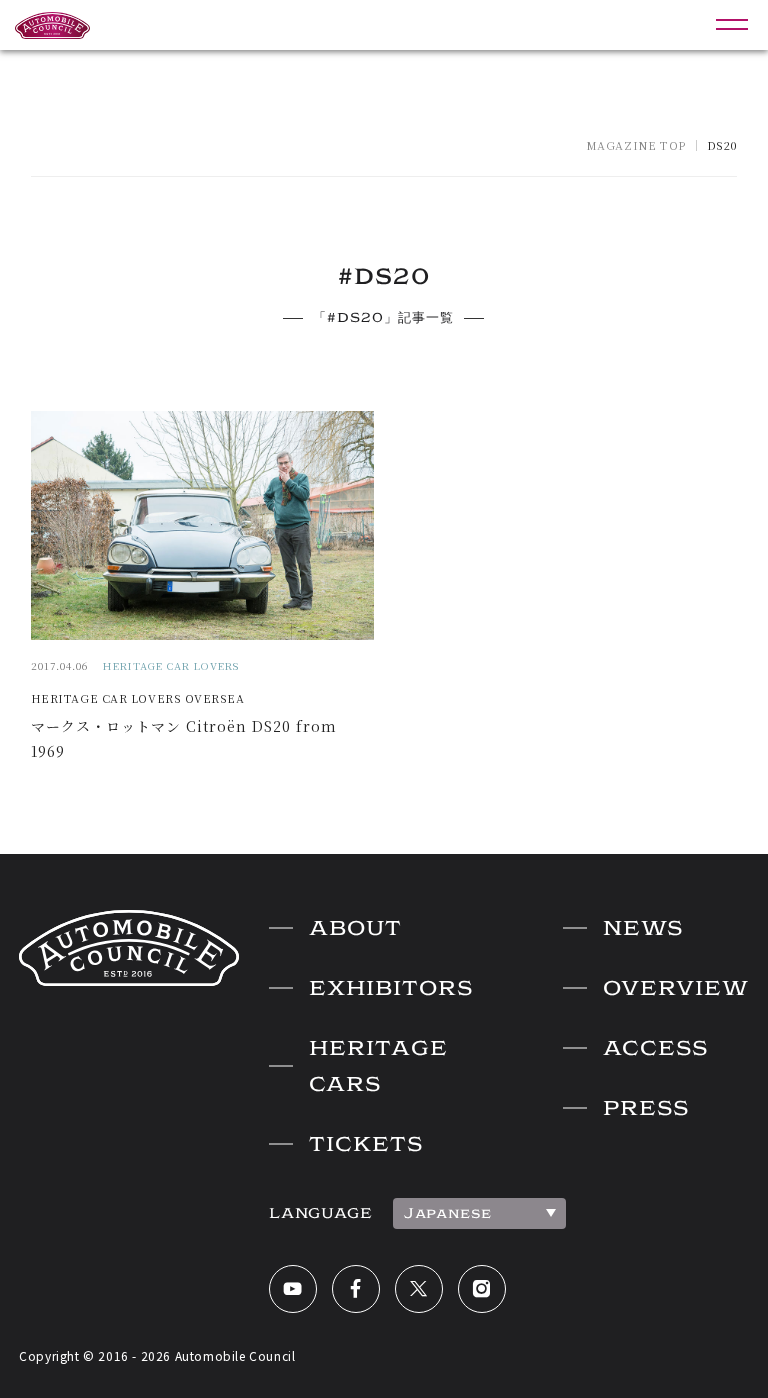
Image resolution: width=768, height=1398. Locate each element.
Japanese (448, 1213)
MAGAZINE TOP (636, 145)
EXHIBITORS (391, 988)
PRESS (646, 1108)
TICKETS (366, 1144)
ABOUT (355, 928)
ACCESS (655, 1048)
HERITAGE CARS (378, 1066)
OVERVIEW (676, 988)
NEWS (643, 928)
